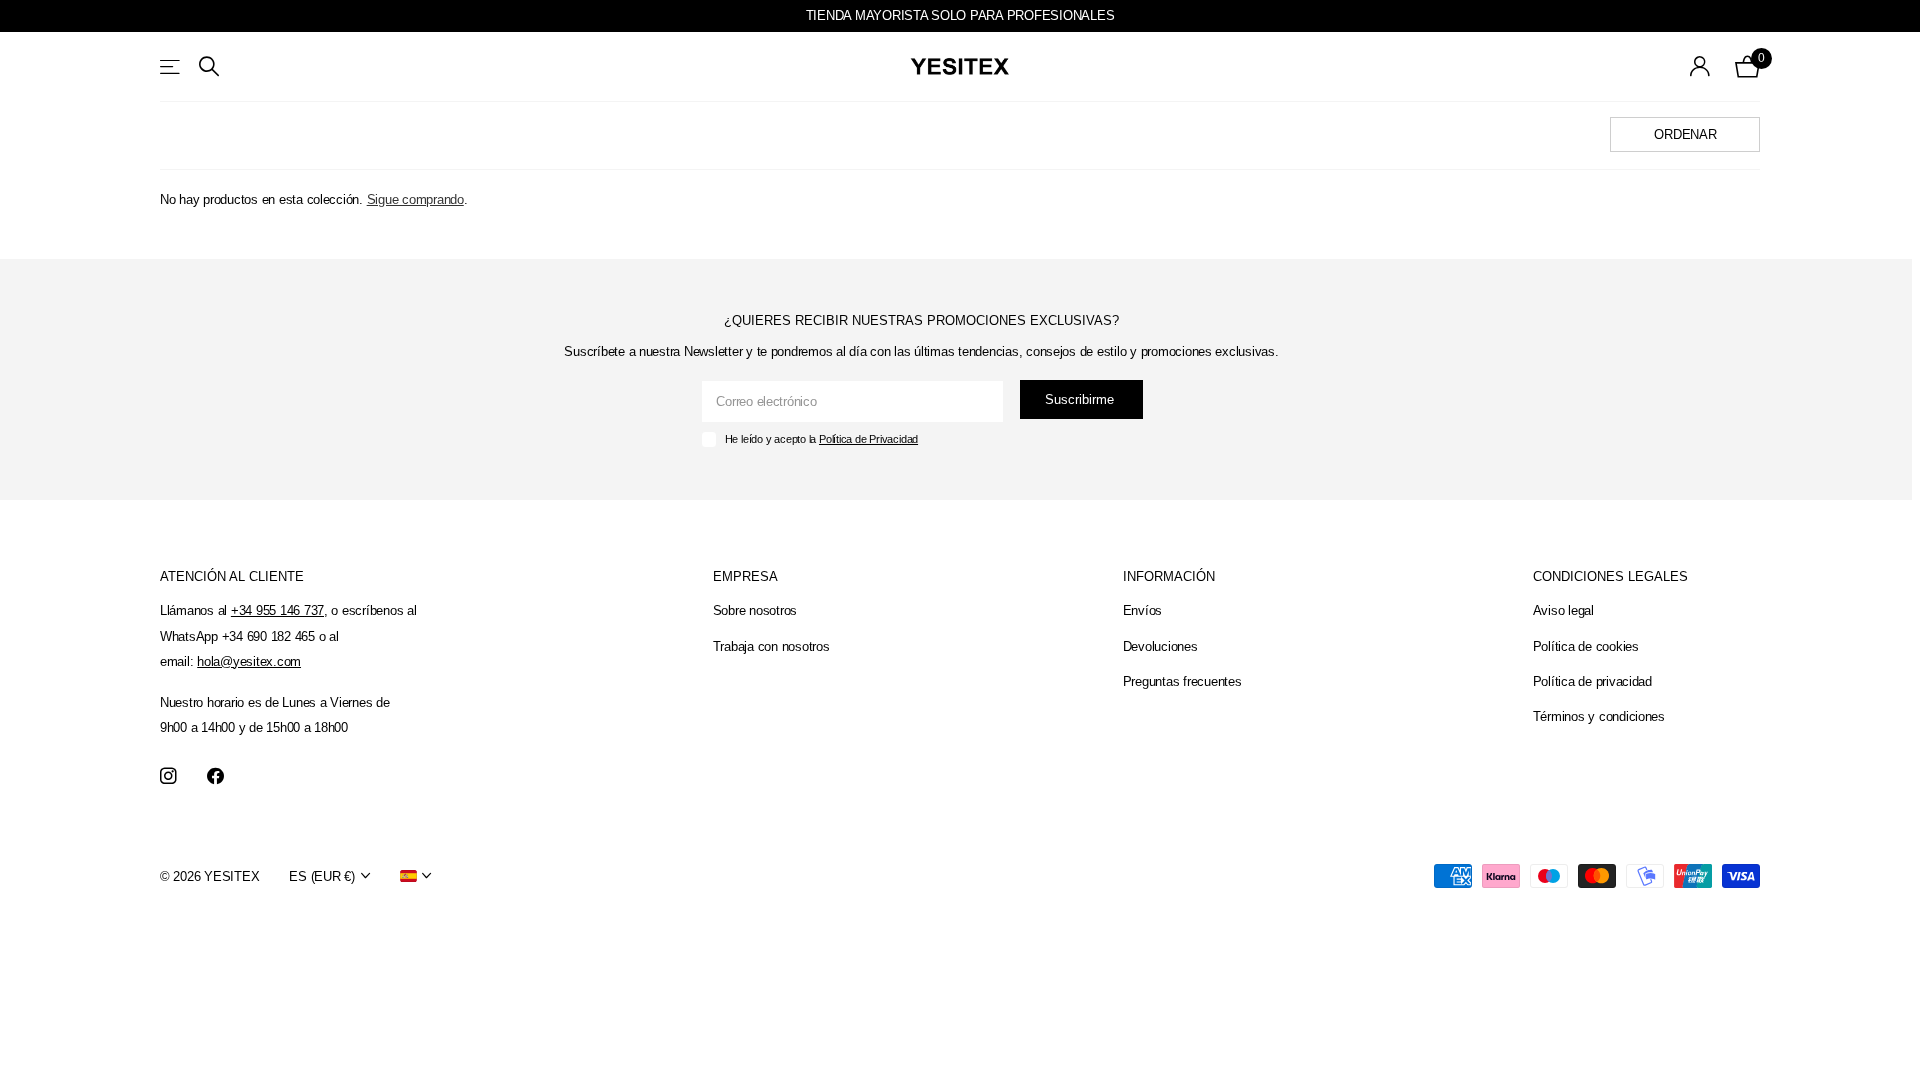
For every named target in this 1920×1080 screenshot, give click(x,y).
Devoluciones (1160, 646)
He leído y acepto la (821, 439)
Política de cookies (1586, 646)
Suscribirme (1081, 399)
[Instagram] (168, 776)
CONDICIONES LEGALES (1610, 576)
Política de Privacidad (868, 439)
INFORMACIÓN (1169, 576)
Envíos (1142, 610)
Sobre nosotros (755, 610)
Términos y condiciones (1599, 716)
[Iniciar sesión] (1700, 66)
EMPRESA (745, 576)
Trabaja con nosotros (771, 646)
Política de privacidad (1592, 681)
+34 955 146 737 (277, 610)
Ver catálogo (171, 66)
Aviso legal (1563, 610)
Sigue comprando (415, 199)
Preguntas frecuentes (1182, 681)
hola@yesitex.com (249, 661)
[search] (209, 66)
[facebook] (215, 776)
